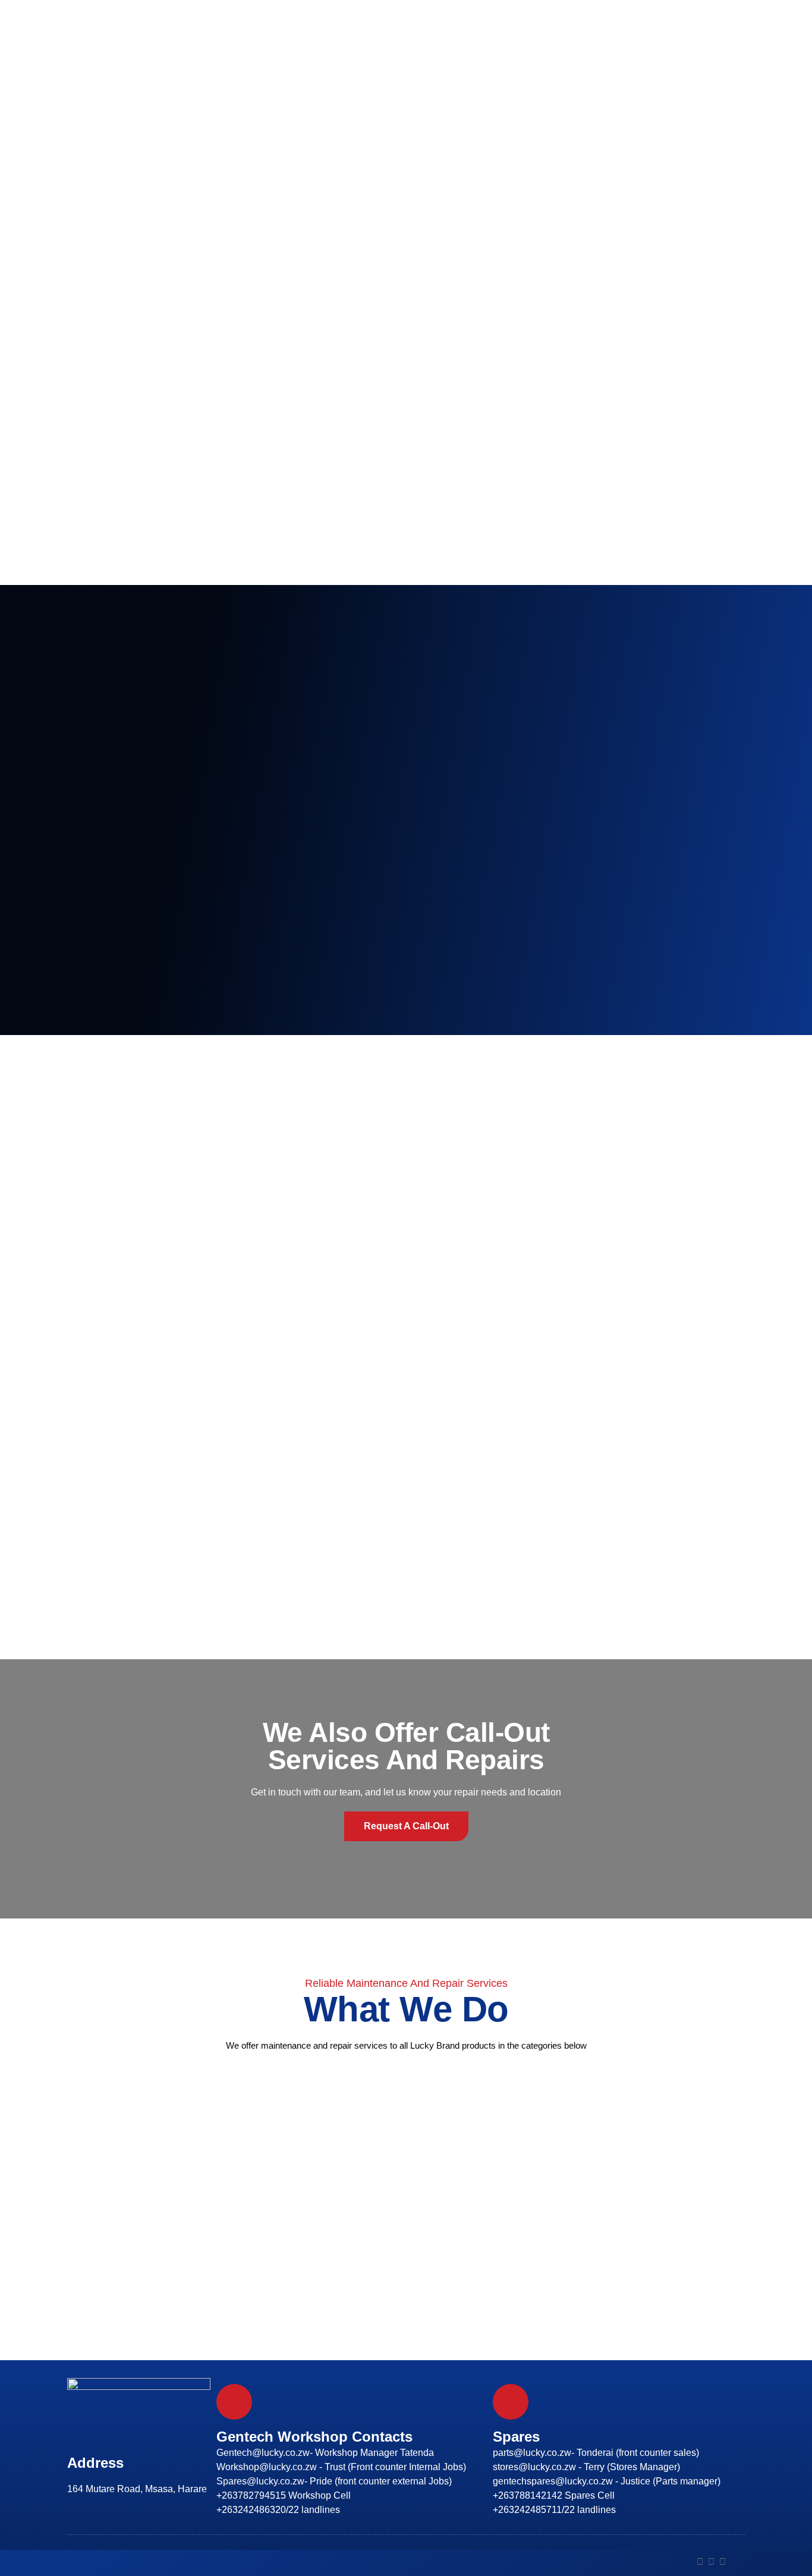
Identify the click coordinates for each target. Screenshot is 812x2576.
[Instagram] (711, 2561)
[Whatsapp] (723, 2561)
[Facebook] (700, 2561)
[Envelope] (734, 2561)
